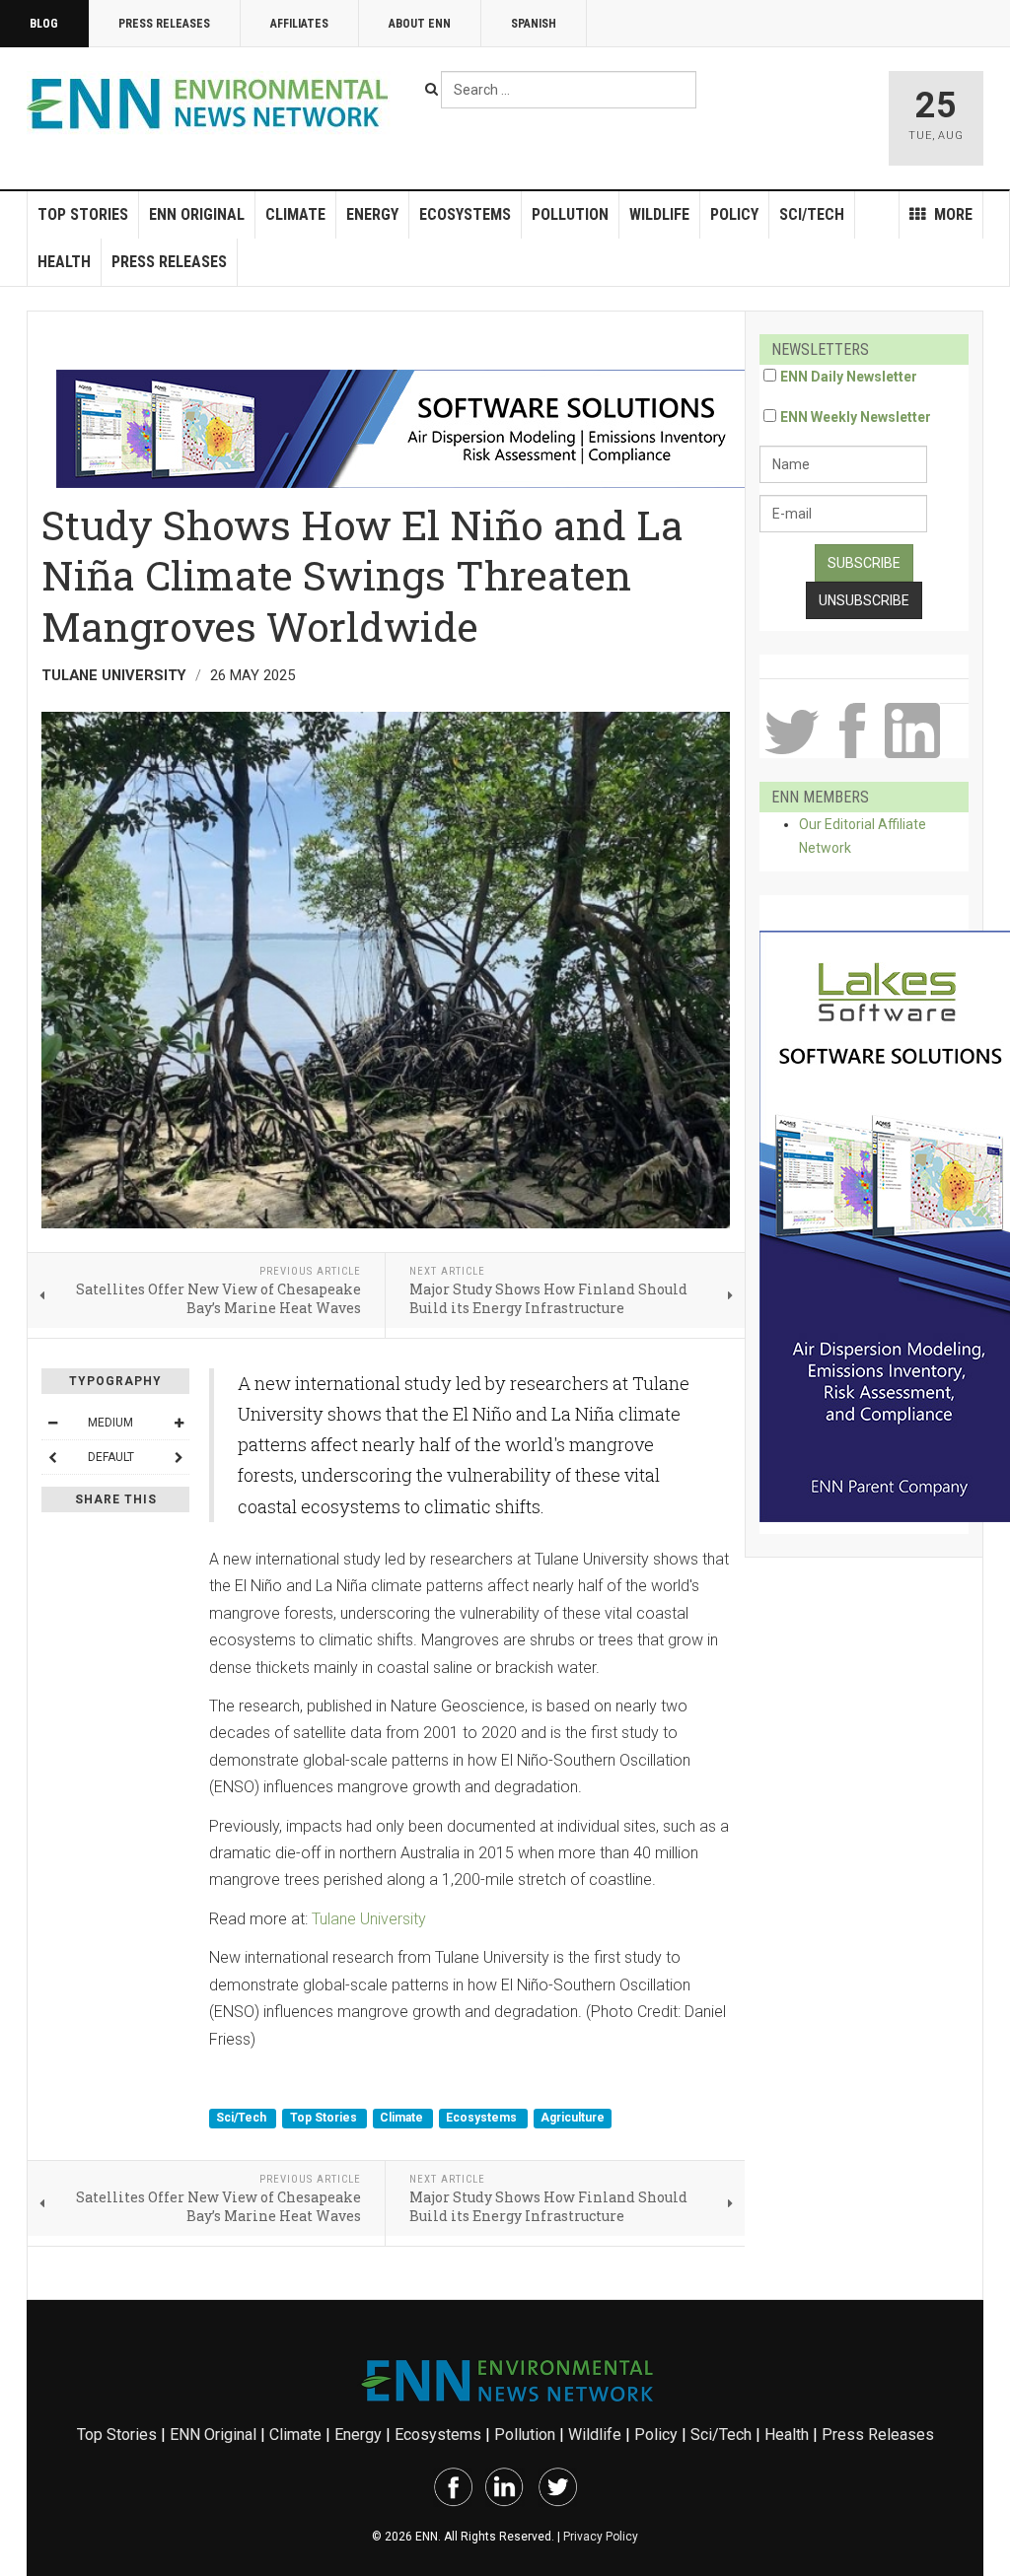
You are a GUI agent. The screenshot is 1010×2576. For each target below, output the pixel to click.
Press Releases (164, 24)
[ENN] (212, 104)
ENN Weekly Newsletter (856, 417)
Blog (44, 24)
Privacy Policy (601, 2537)
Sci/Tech (812, 214)
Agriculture (573, 2118)
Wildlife (659, 214)
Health (64, 262)
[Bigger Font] (179, 1423)
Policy (734, 214)
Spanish (534, 24)
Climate (295, 214)
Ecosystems (465, 214)
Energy (372, 214)
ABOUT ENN (420, 24)
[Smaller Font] (52, 1423)
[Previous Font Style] (52, 1457)
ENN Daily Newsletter (849, 377)
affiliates (299, 24)
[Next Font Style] (179, 1457)
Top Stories (83, 214)
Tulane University (369, 1919)
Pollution (570, 214)
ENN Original (197, 214)
